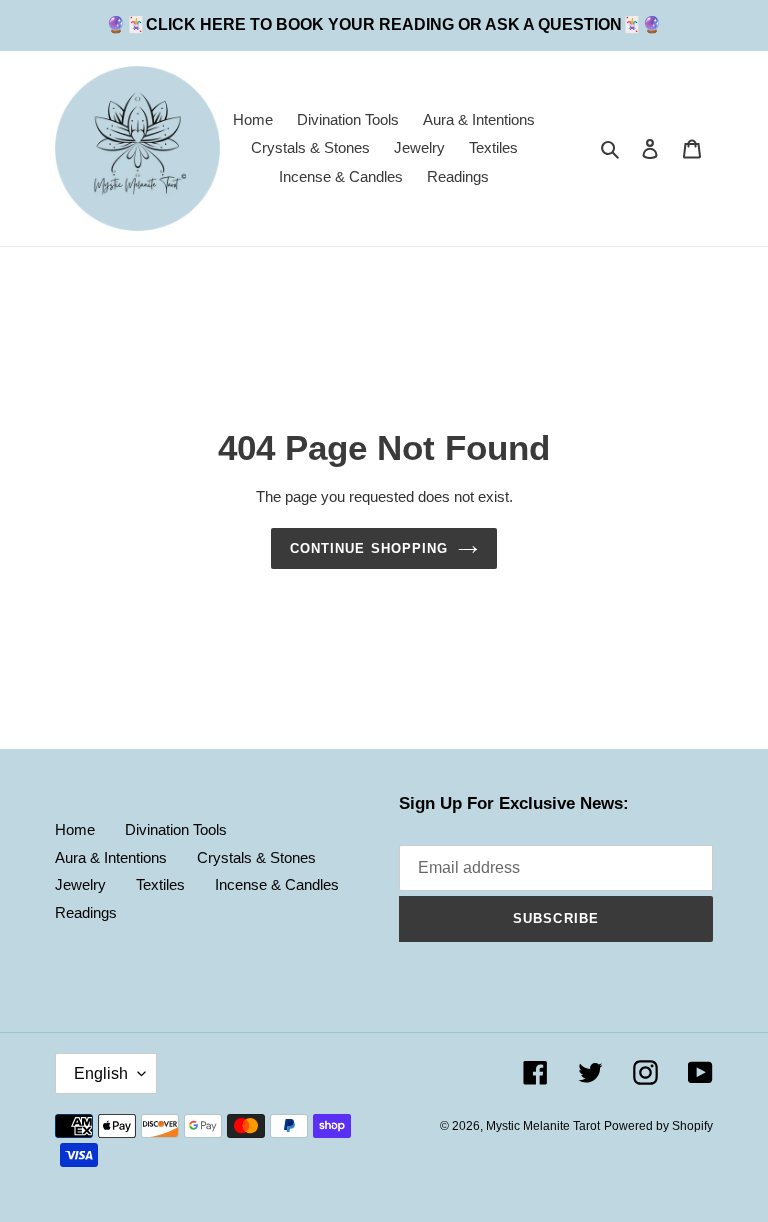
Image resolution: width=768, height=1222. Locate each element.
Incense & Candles (277, 884)
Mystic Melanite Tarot (543, 1126)
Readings (86, 912)
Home (75, 829)
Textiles (160, 884)
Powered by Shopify (658, 1126)
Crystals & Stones (256, 857)
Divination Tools (176, 829)
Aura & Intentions (111, 857)
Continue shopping (369, 548)
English (101, 1073)
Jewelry (80, 884)
